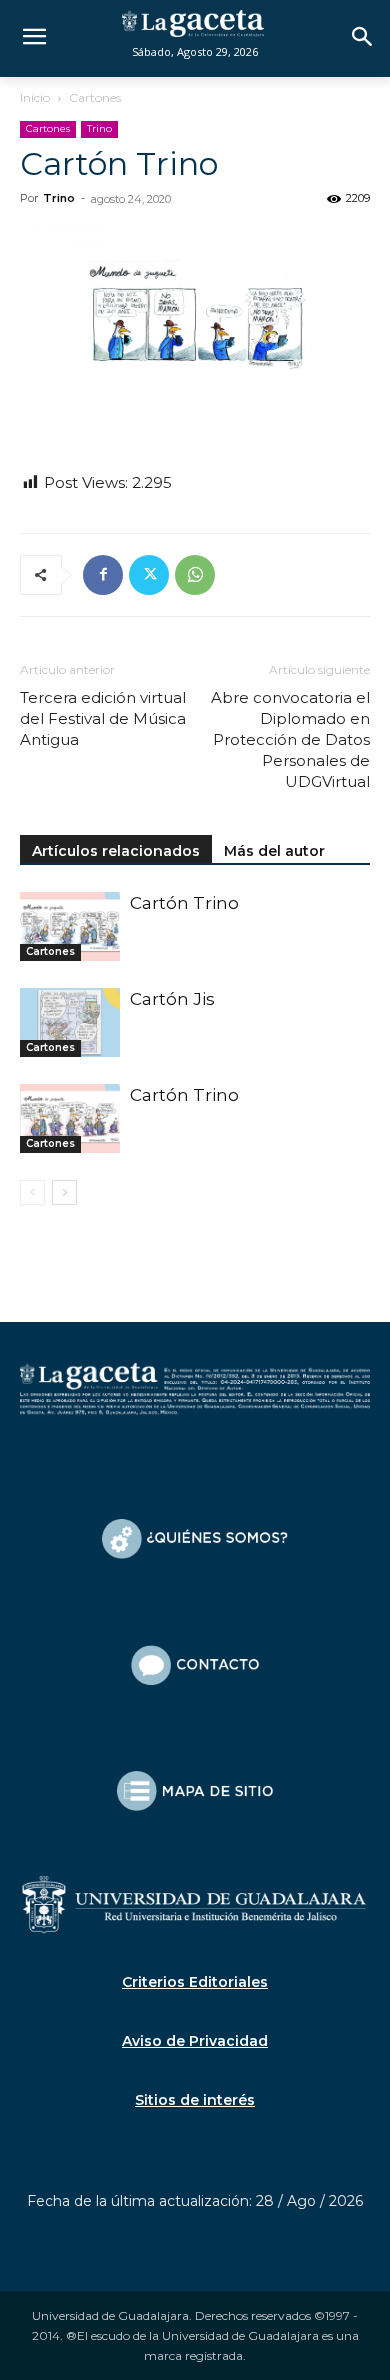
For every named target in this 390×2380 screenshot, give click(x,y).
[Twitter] (149, 575)
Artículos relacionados (116, 851)
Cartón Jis (172, 999)
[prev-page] (32, 1192)
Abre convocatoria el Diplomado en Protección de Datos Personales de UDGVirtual (290, 739)
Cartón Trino (184, 903)
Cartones (95, 97)
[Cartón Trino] (70, 926)
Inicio (35, 97)
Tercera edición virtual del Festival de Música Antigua (103, 718)
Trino (99, 128)
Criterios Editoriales (195, 1982)
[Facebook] (103, 575)
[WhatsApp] (195, 575)
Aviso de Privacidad (195, 2041)
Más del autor (274, 851)
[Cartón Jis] (70, 1022)
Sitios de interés (195, 2100)
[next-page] (64, 1192)
